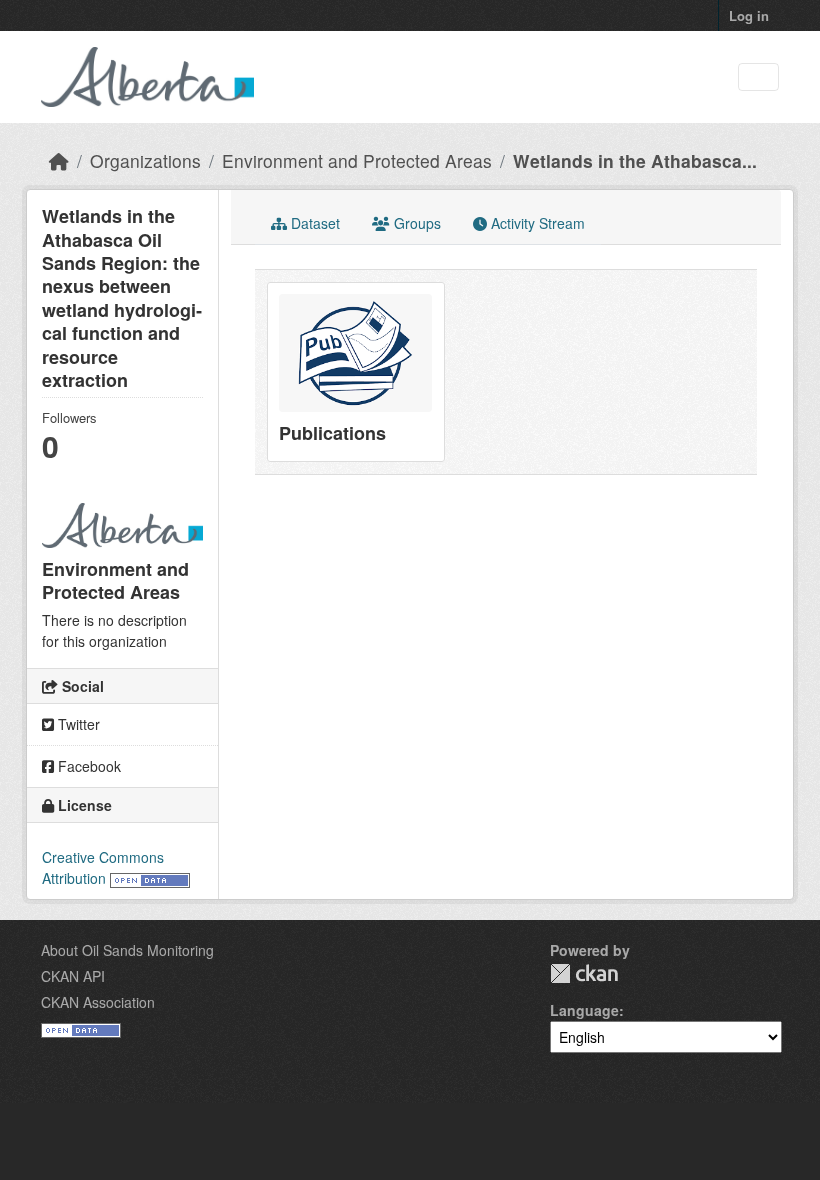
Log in (749, 15)
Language (584, 1010)
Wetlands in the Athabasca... (635, 160)
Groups (415, 223)
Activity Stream (536, 223)
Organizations (145, 160)
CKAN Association (98, 1002)
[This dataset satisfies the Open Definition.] (150, 878)
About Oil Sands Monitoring (127, 950)
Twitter (77, 724)
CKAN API (73, 976)
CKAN (584, 973)
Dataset (313, 223)
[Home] (59, 160)
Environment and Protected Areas (357, 160)
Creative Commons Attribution (103, 867)
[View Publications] (356, 372)
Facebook (87, 766)
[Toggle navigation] (758, 77)
